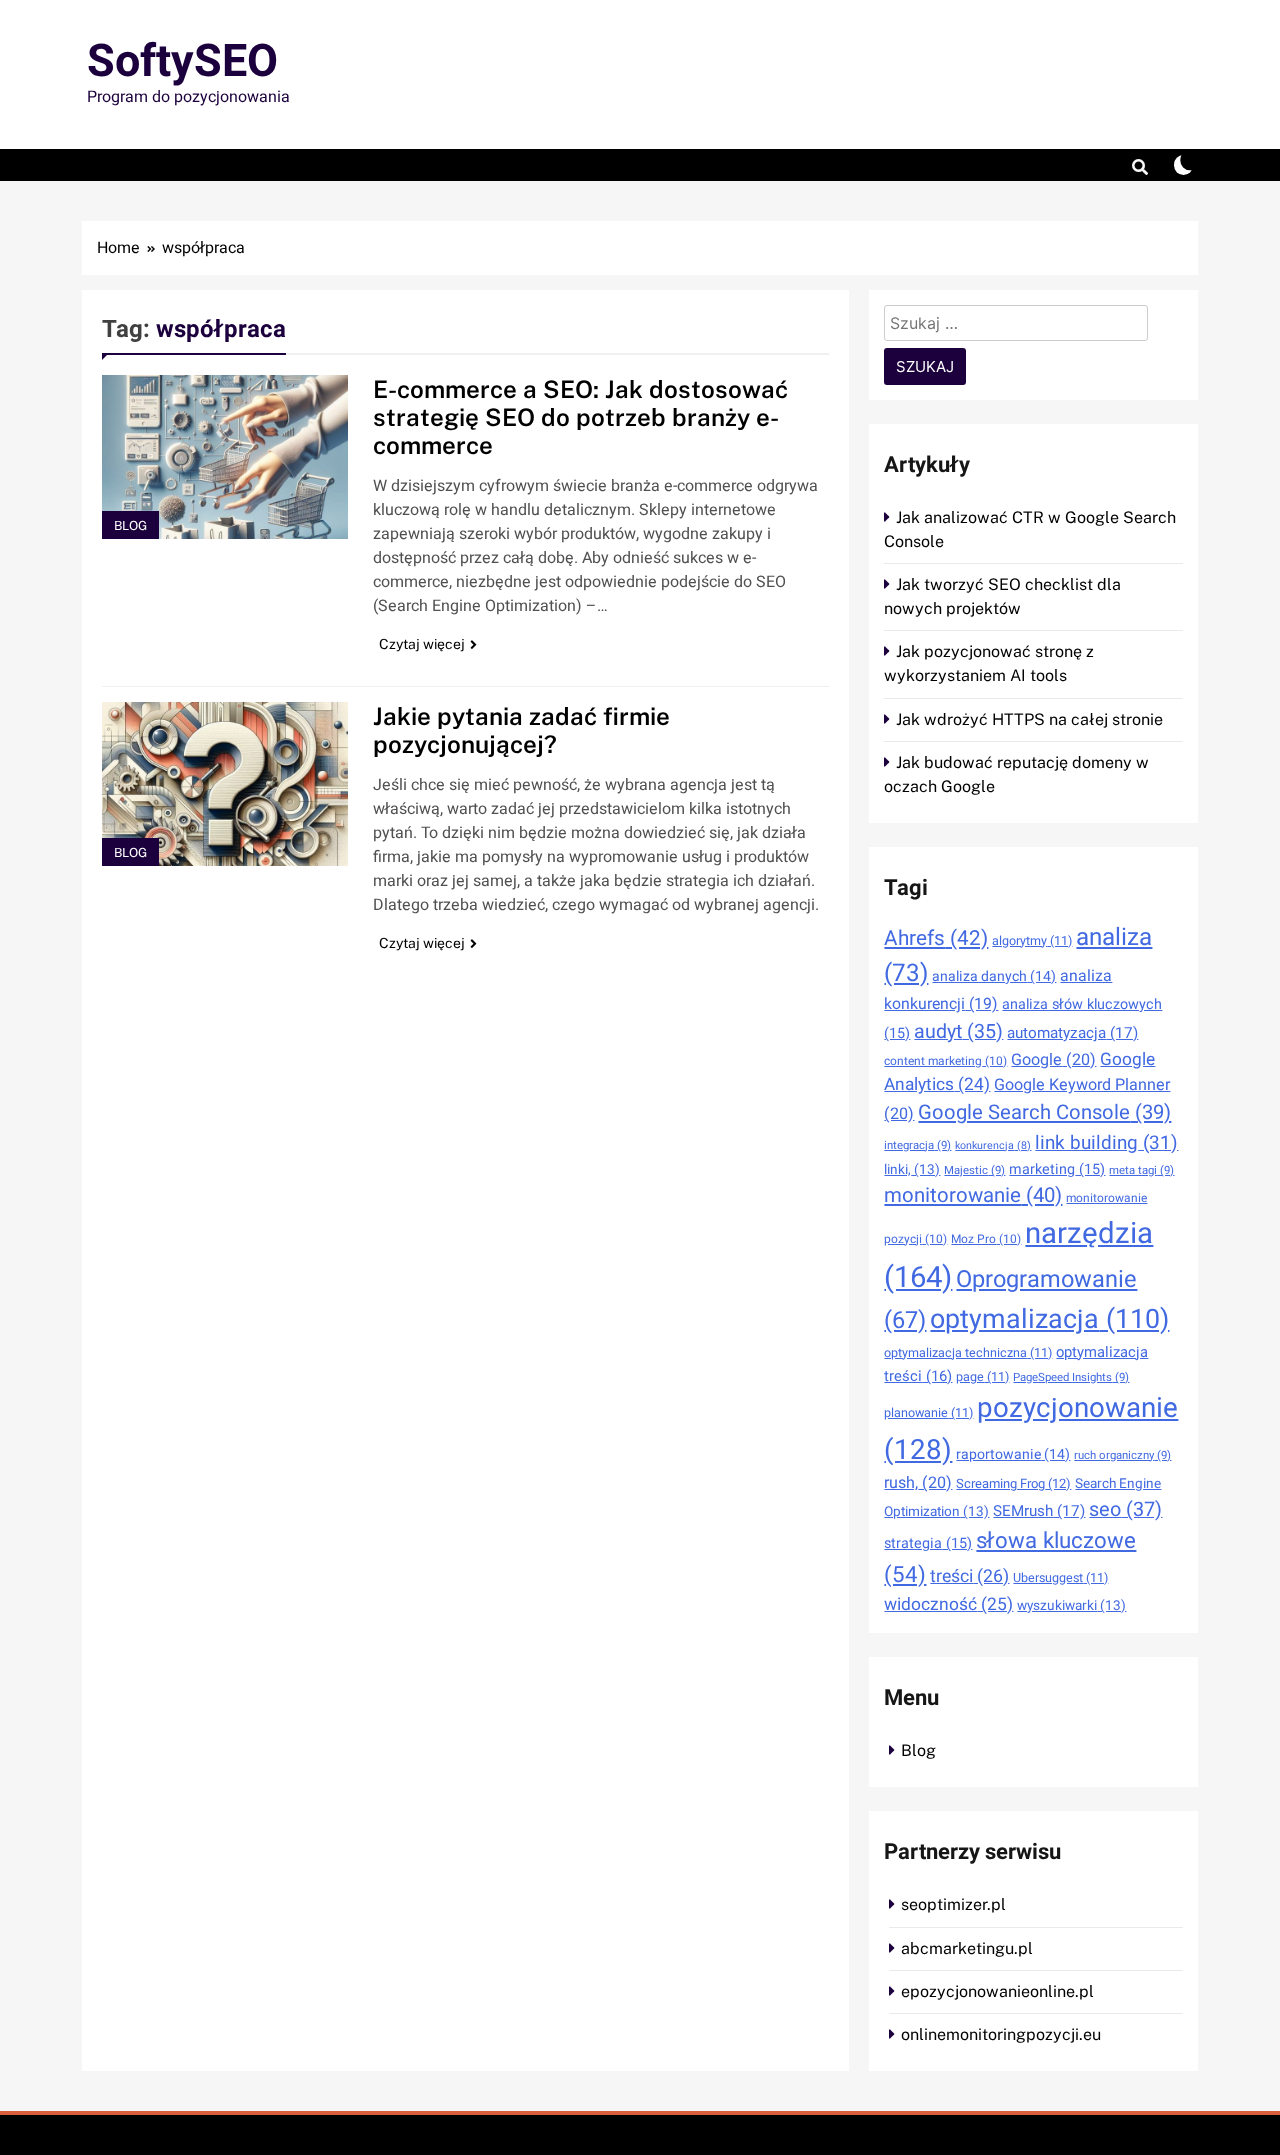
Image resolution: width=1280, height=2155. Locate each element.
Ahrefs (936, 938)
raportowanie (1013, 1454)
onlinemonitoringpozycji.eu (1001, 2034)
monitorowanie (973, 1196)
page (982, 1377)
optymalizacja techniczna (968, 1353)
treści (969, 1576)
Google (1053, 1060)
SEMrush (1039, 1511)
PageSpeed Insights (1071, 1377)
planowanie (928, 1413)
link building (1106, 1143)
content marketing (945, 1061)
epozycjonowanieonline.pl (997, 1991)
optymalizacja (1049, 1319)
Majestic (974, 1170)
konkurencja (993, 1145)
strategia (928, 1543)
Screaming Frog (1013, 1483)
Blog (130, 525)
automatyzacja (1072, 1033)
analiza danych (994, 976)
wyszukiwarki (1071, 1606)
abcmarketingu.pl (967, 1948)
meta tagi (1141, 1170)
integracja (917, 1145)
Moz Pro (986, 1239)
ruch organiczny (1122, 1455)
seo (1125, 1509)
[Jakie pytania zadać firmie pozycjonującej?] (225, 784)
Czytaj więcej (422, 644)
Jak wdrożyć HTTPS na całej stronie (1029, 719)
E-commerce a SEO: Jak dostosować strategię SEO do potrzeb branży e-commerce (580, 417)
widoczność (948, 1604)
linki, (912, 1170)
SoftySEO (182, 62)
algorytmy (1032, 941)
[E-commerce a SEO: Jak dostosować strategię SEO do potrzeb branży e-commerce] (225, 457)
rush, (918, 1483)
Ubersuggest (1060, 1578)
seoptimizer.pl (953, 1904)
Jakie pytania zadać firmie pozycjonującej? (521, 730)
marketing (1057, 1169)
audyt (958, 1031)
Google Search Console (1044, 1113)
